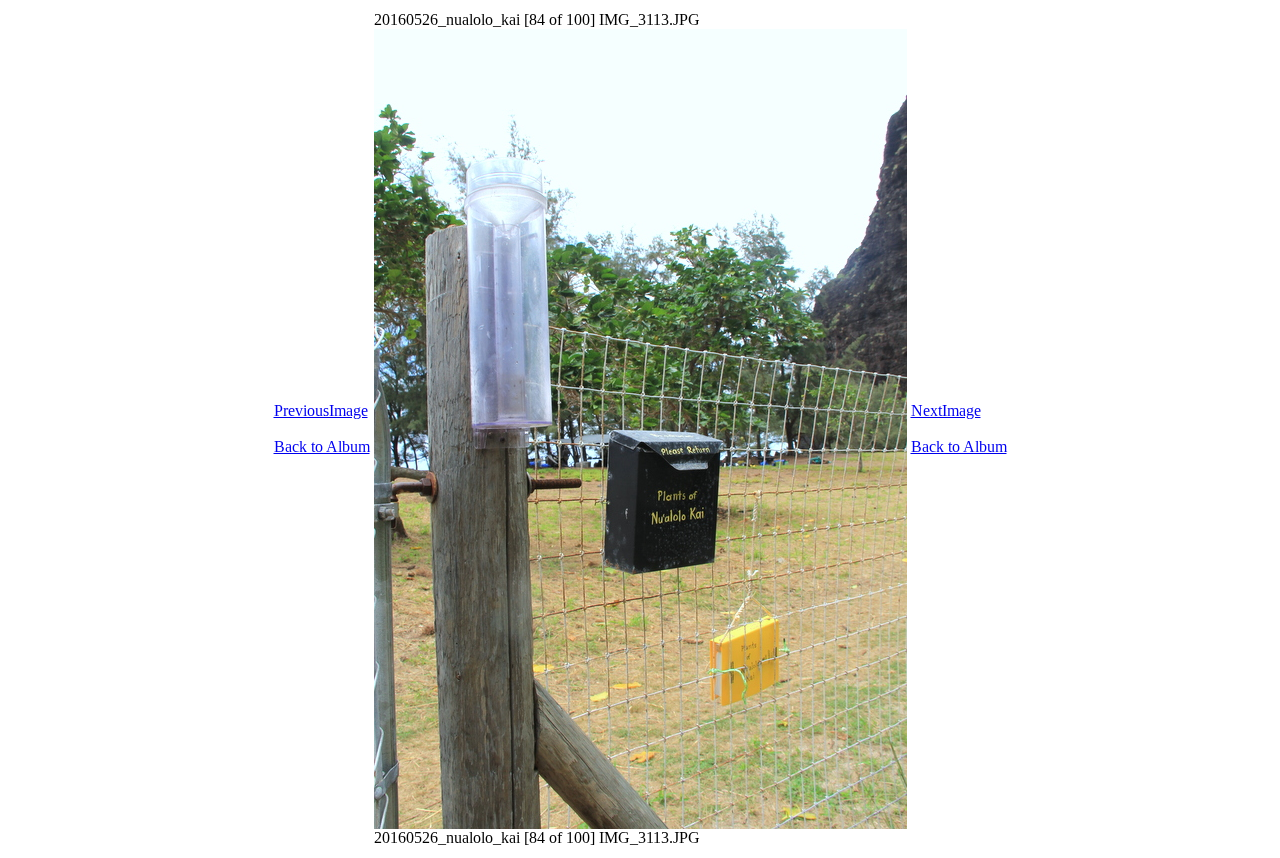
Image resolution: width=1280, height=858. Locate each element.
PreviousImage (321, 410)
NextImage (946, 410)
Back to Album (322, 446)
